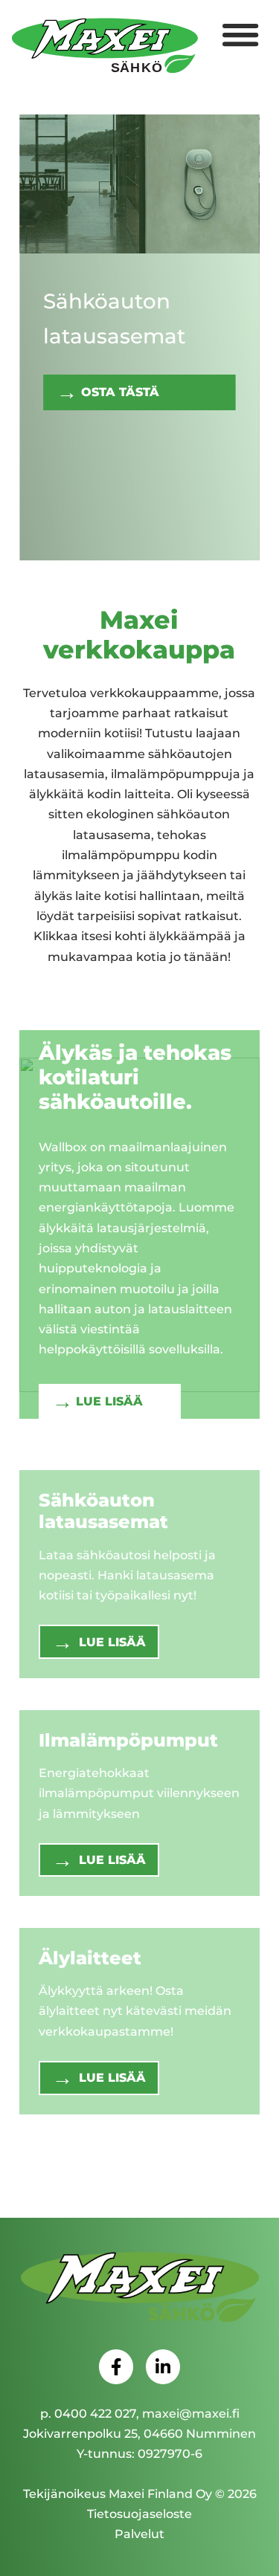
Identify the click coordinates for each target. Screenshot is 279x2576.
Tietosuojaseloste (139, 2514)
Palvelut (139, 2534)
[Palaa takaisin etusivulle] (140, 2288)
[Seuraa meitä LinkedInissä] (163, 2366)
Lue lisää (109, 1401)
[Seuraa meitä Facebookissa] (116, 2366)
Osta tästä (120, 392)
